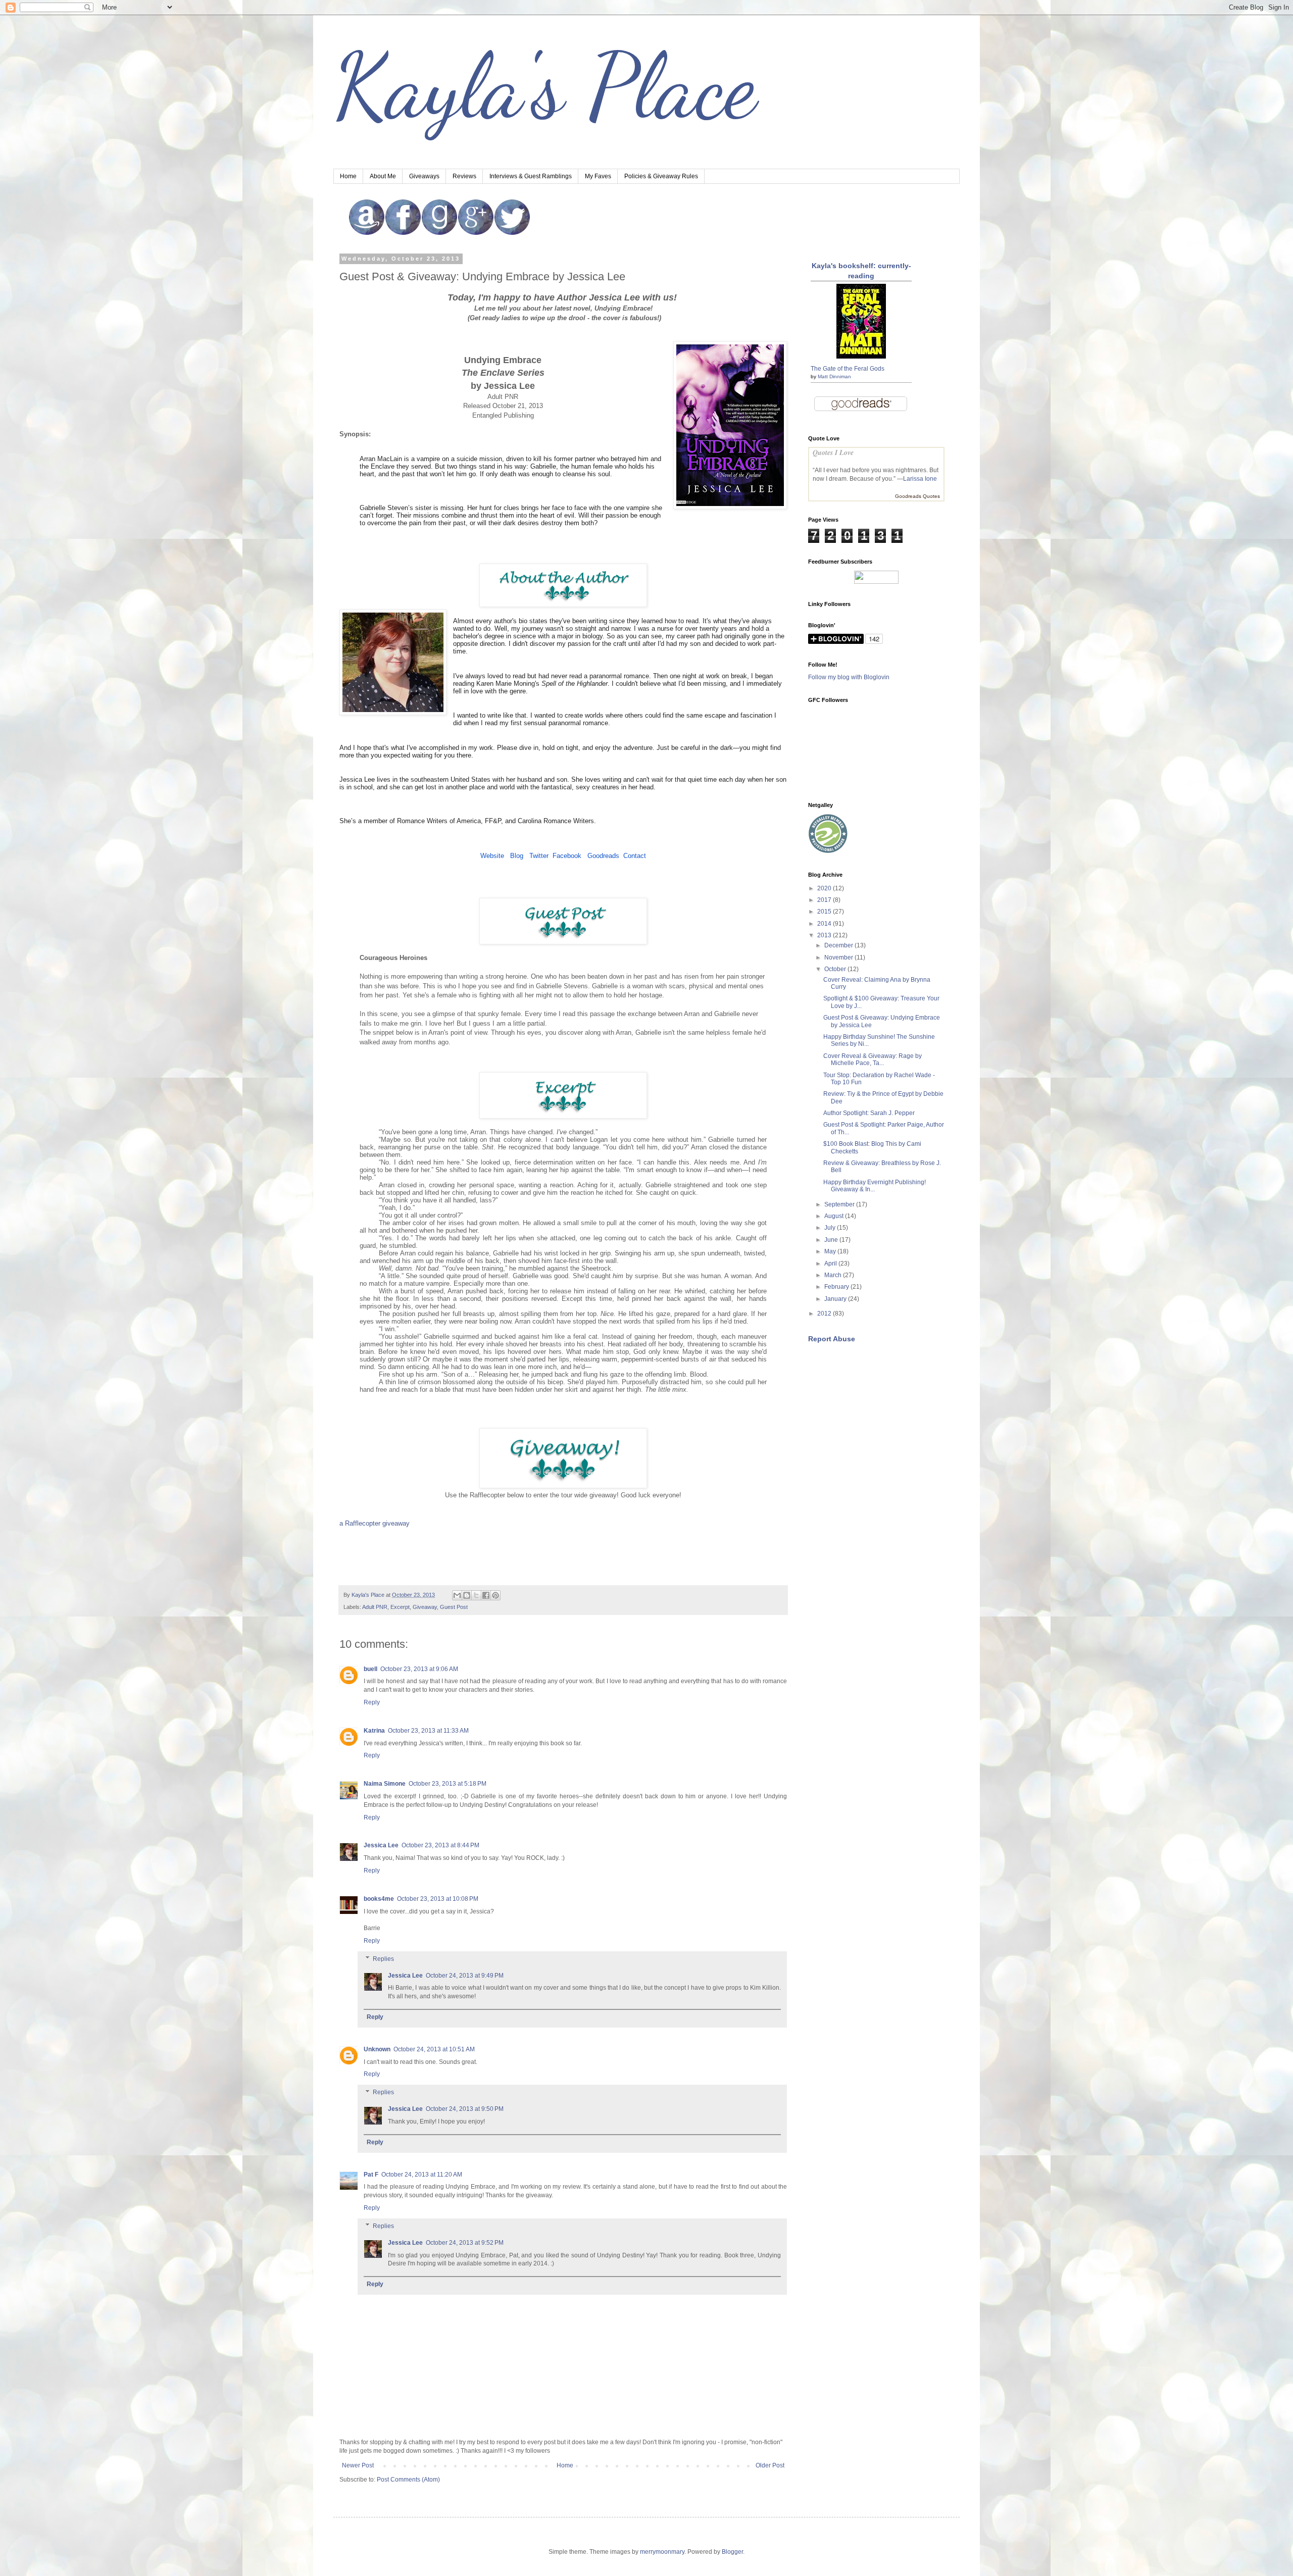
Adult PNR (375, 1607)
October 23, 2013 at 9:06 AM (419, 1669)
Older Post (770, 2465)
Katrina (374, 1731)
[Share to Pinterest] (495, 1595)
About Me (383, 176)
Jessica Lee (381, 1845)
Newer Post (358, 2465)
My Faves (598, 176)
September (840, 1204)
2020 (825, 888)
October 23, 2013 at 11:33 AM (428, 1731)
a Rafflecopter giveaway (375, 1523)
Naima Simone (385, 1784)
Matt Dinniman (834, 376)
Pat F (371, 2175)
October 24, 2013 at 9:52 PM (465, 2243)
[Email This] (457, 1595)
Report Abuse (832, 1339)
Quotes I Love (833, 452)
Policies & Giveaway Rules (661, 176)
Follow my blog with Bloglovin (849, 677)
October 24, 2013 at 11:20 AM (422, 2175)
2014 (825, 924)
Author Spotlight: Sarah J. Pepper (869, 1113)
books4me (379, 1899)
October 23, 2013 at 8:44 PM (440, 1845)
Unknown (377, 2049)
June (832, 1240)
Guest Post (454, 1607)
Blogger (732, 2552)
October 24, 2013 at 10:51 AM (434, 2049)
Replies (383, 1959)
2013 (825, 935)
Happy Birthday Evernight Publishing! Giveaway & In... (875, 1186)
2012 (825, 1314)
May (831, 1251)
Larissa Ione (920, 479)
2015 (825, 912)
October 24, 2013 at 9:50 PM (465, 2109)
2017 (825, 900)
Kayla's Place (545, 86)
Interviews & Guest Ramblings (531, 176)
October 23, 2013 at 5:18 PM (447, 1784)
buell (370, 1669)
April (831, 1264)
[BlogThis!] (467, 1595)
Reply (372, 1702)
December (839, 945)
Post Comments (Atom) (408, 2480)
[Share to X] (476, 1595)
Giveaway (425, 1607)
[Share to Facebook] (486, 1595)
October (836, 969)
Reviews (464, 176)
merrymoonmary (662, 2552)
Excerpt (400, 1607)
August (835, 1216)
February (837, 1287)
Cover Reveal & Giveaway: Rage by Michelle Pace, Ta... (873, 1059)
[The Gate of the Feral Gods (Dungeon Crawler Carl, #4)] (861, 357)
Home (348, 176)
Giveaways (424, 176)
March (834, 1275)
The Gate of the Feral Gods (848, 369)
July (831, 1228)
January (836, 1299)
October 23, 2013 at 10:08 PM (438, 1899)
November (839, 957)
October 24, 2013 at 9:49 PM (465, 1976)
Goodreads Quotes (917, 496)
